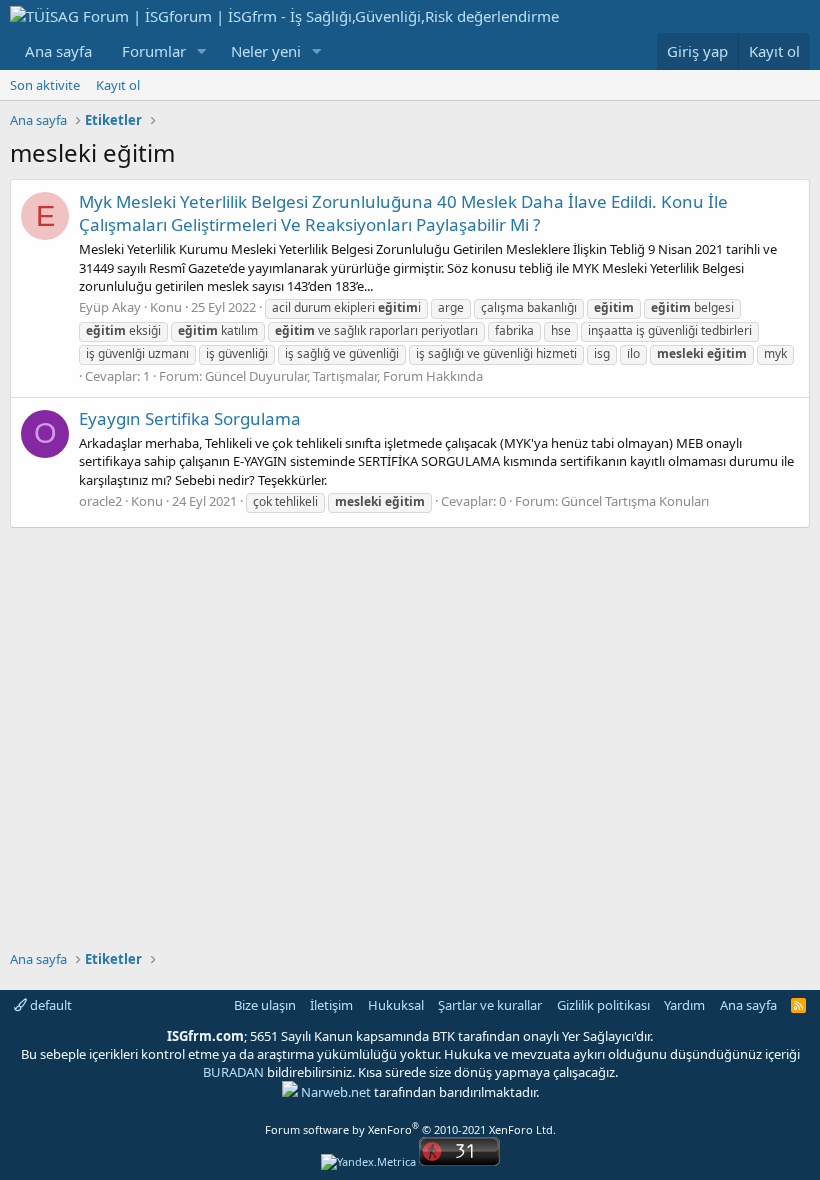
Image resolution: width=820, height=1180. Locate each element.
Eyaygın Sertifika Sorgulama (190, 418)
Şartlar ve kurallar (490, 1005)
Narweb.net (336, 1092)
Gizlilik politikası (603, 1005)
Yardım (684, 1005)
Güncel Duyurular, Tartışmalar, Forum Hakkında (344, 376)
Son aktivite (45, 85)
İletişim (331, 1005)
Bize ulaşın (265, 1005)
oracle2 (100, 501)
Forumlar (154, 51)
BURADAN (233, 1072)
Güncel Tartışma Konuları (635, 501)
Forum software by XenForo (410, 1129)
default (49, 1005)
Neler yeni (266, 51)
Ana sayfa (58, 51)
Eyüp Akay (110, 307)
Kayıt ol (118, 85)
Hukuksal (396, 1005)
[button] (202, 51)
